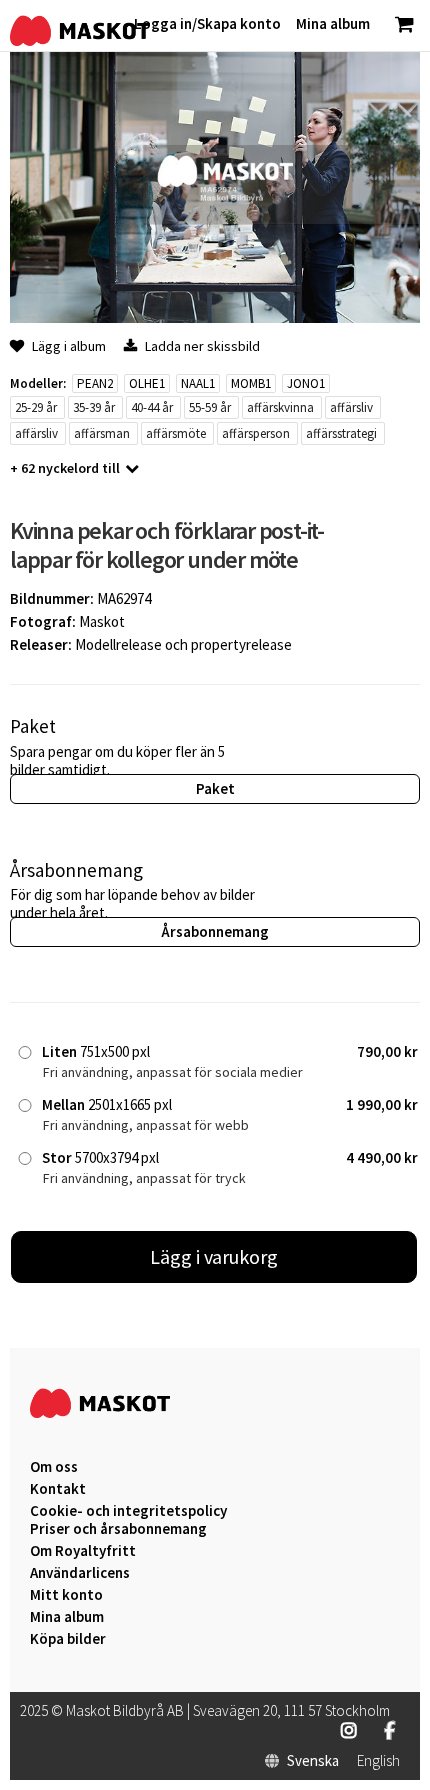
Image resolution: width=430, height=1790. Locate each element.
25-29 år (36, 407)
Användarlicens (80, 1573)
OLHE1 (147, 383)
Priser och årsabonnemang (118, 1529)
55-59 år (210, 407)
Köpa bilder (68, 1639)
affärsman (102, 433)
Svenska (313, 1761)
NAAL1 (198, 383)
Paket (215, 788)
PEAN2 (95, 383)
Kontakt (58, 1489)
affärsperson (256, 433)
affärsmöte (176, 433)
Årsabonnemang (215, 931)
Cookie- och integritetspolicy (128, 1510)
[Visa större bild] (215, 317)
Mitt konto (66, 1595)
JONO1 (306, 383)
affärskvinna (280, 407)
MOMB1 (251, 383)
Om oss (54, 1467)
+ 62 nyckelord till (65, 468)
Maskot (102, 621)
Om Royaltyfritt (83, 1551)
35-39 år (94, 407)
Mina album (67, 1617)
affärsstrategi (341, 433)
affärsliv (351, 407)
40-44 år (152, 407)
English (378, 1761)
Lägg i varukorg (214, 1256)
